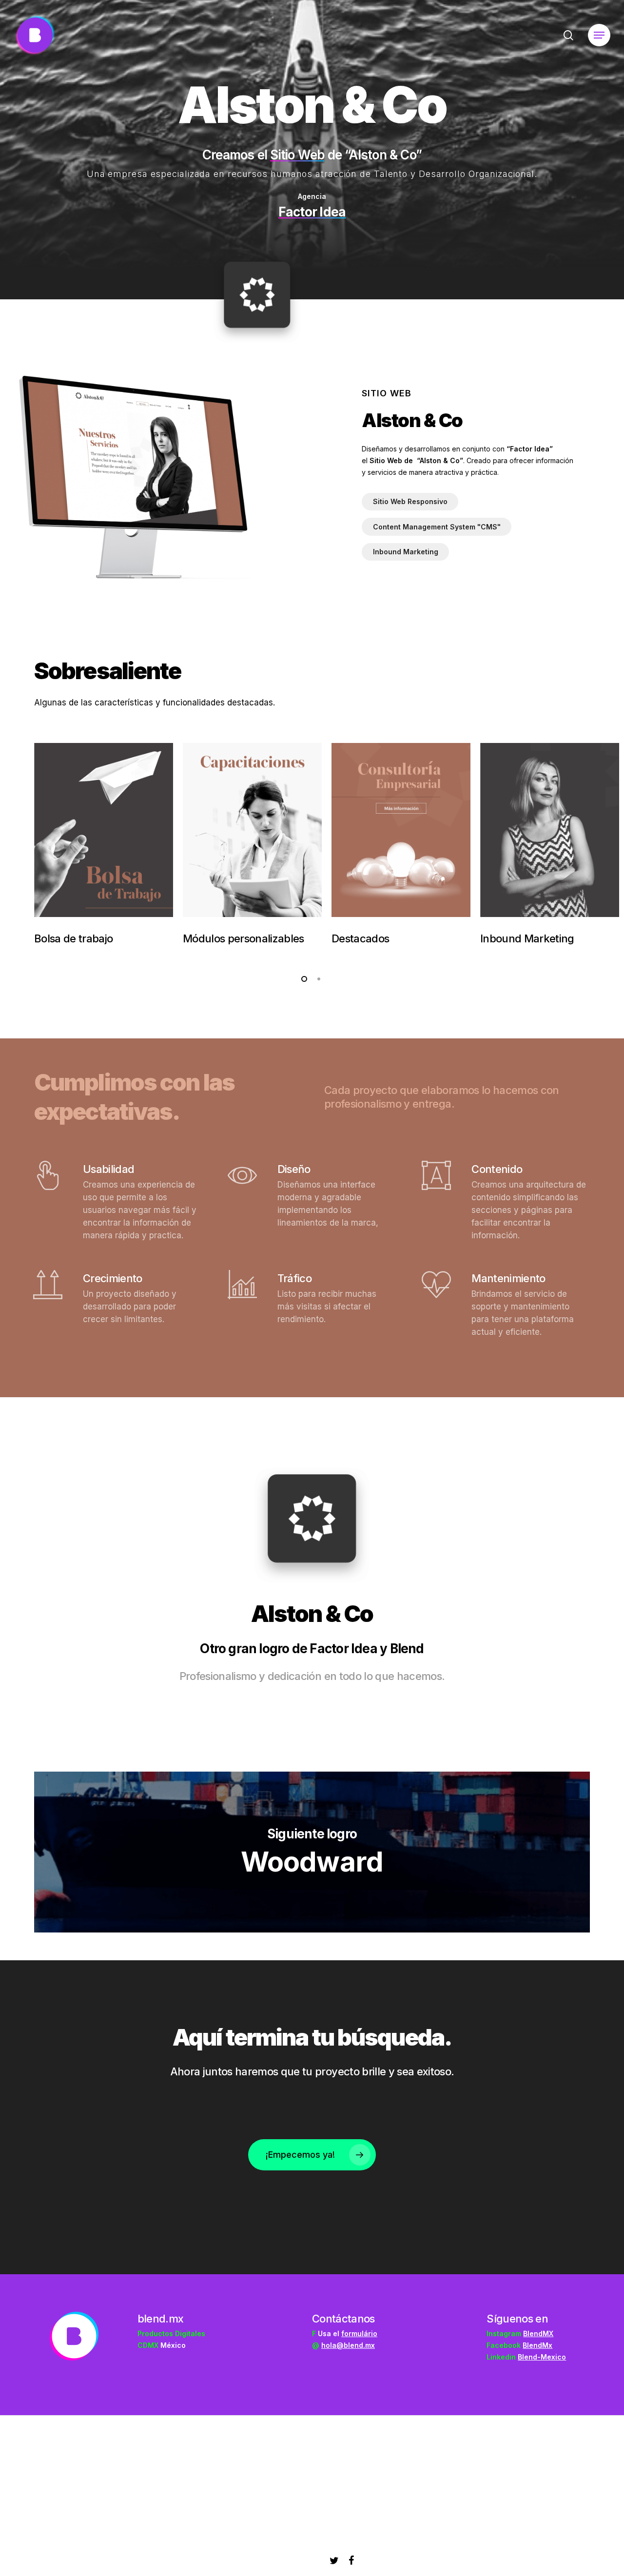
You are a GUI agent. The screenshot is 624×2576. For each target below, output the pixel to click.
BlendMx (537, 2345)
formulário (359, 2333)
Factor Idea (312, 212)
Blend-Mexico (542, 2357)
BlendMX (538, 2333)
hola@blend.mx (348, 2345)
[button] (599, 35)
